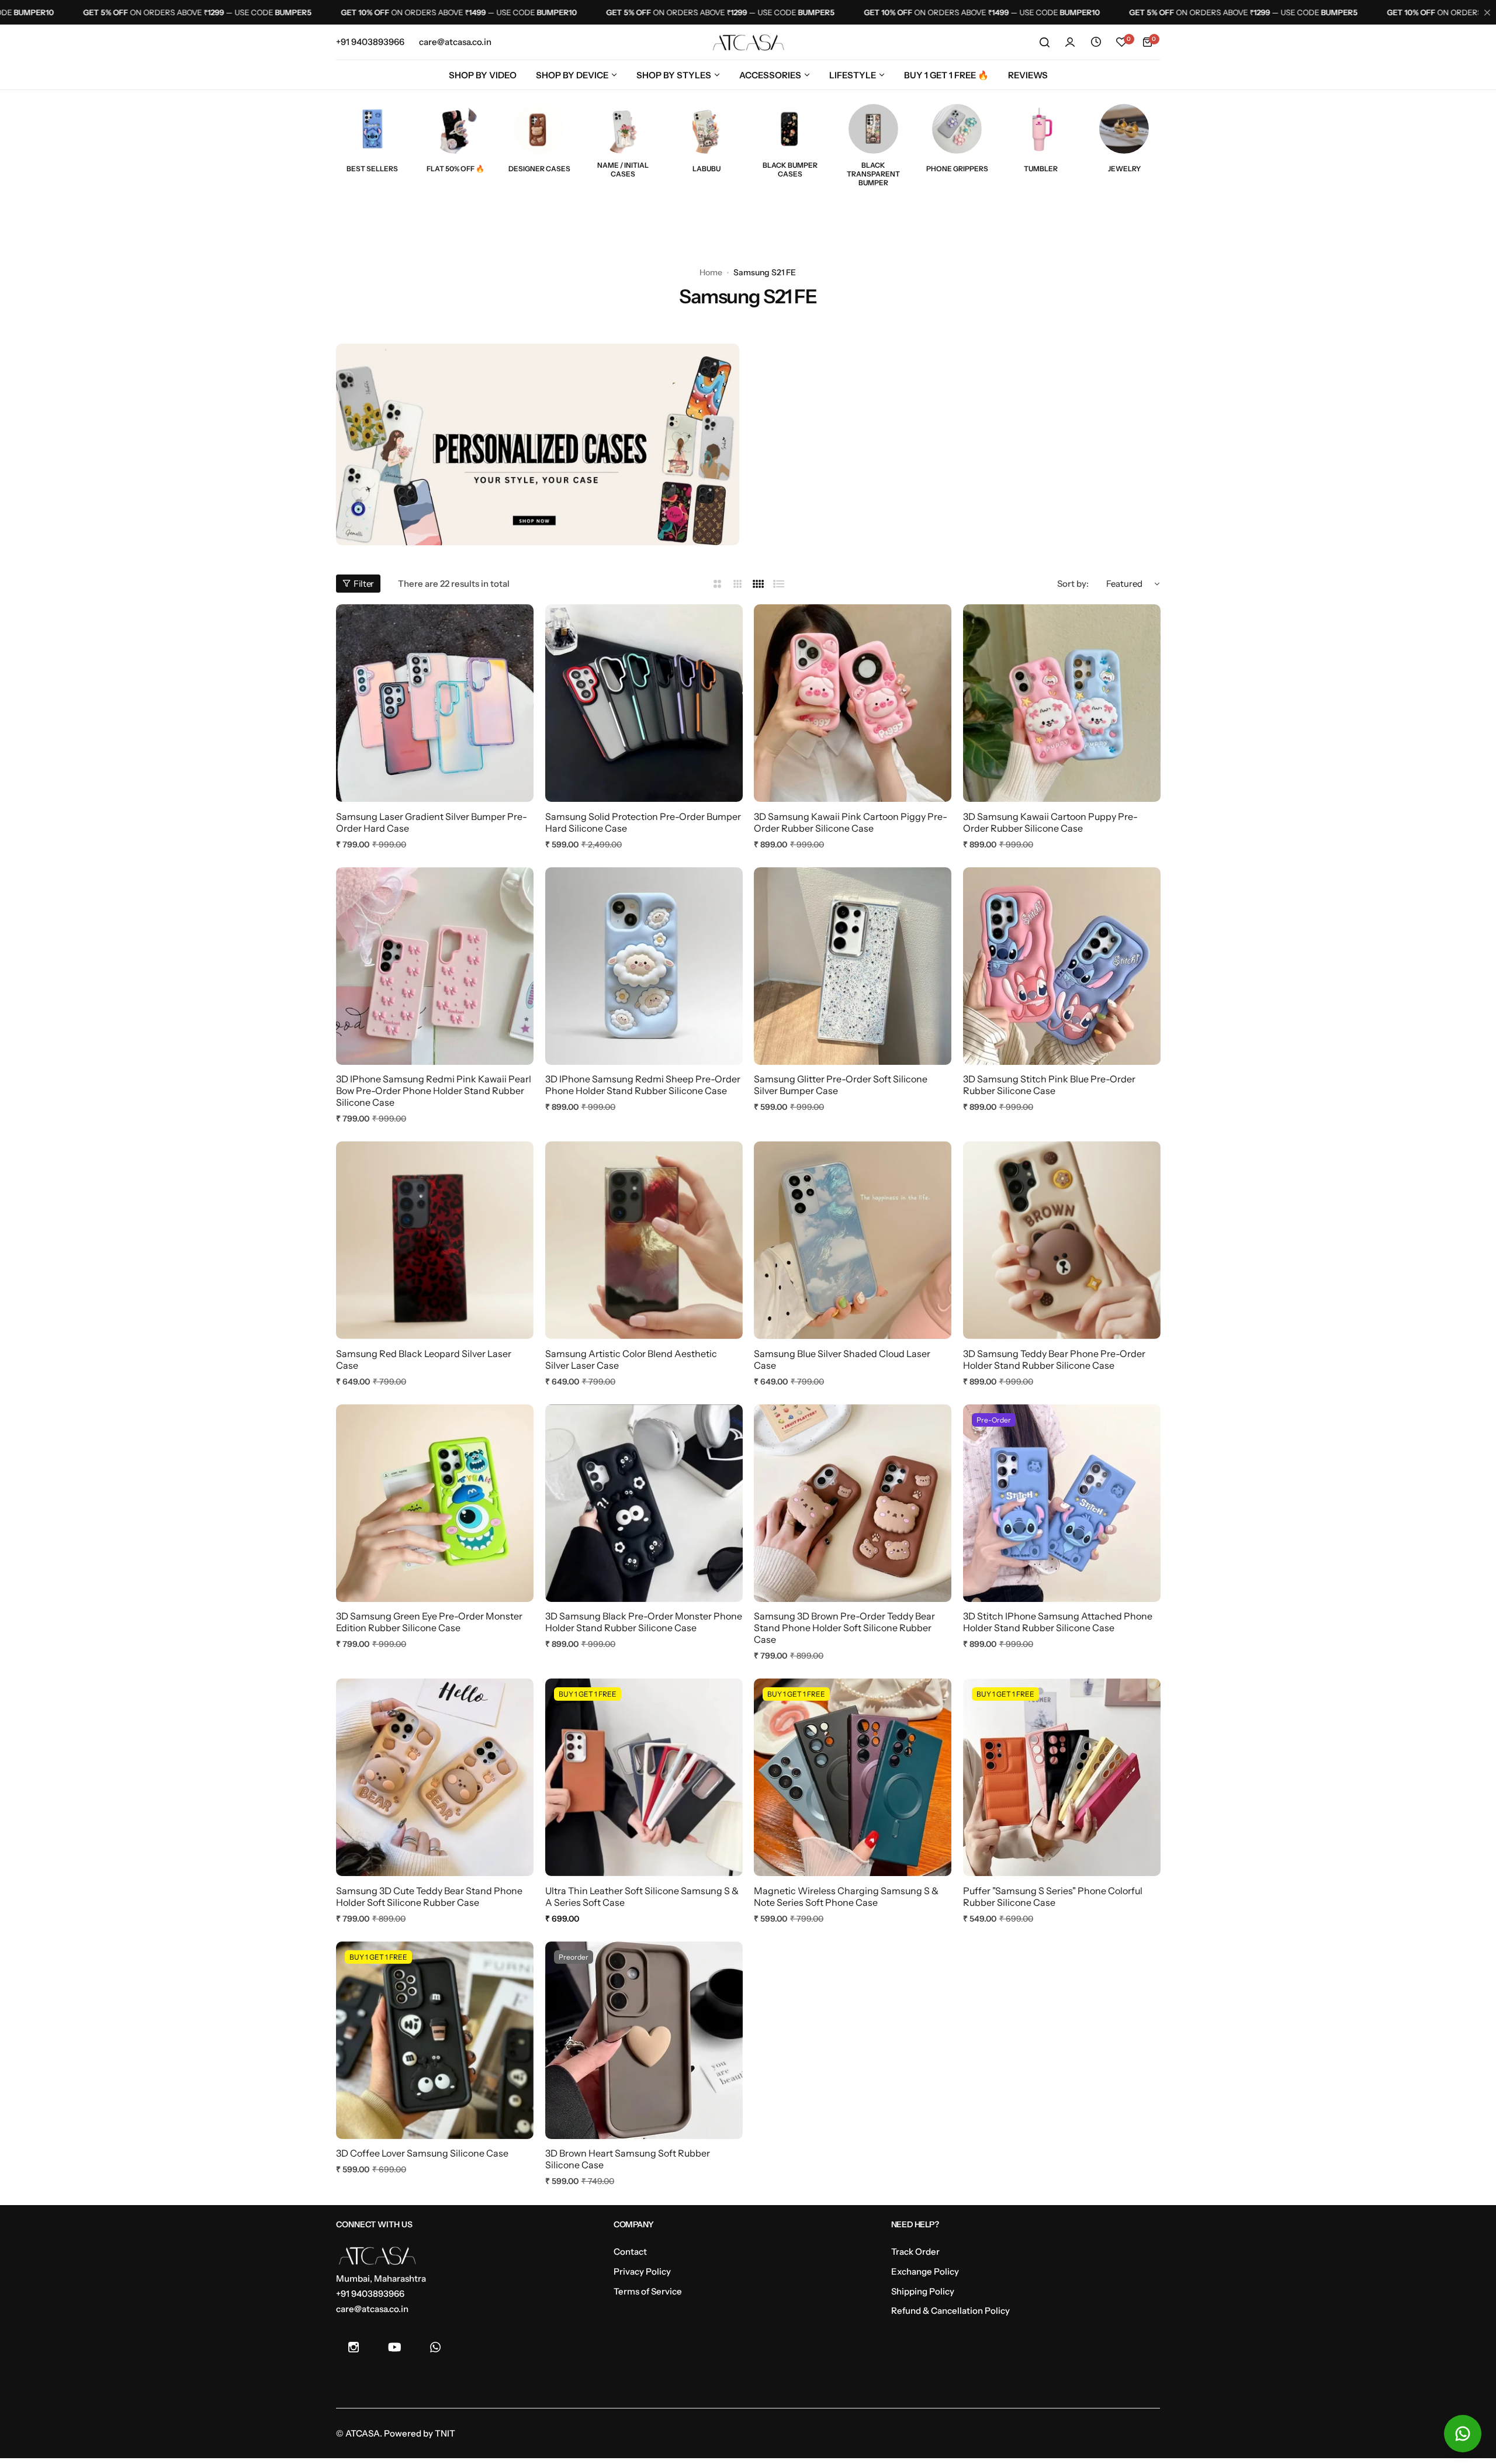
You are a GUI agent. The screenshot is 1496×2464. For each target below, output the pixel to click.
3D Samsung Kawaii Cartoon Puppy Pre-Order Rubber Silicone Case (1050, 822)
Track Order (915, 2252)
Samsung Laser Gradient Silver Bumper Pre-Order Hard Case (432, 822)
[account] (1070, 42)
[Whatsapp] (435, 2347)
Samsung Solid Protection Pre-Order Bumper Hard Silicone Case (643, 822)
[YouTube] (394, 2347)
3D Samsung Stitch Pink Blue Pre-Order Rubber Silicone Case (1049, 1085)
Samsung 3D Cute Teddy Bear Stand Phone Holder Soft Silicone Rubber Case (429, 1897)
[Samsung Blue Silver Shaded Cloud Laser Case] (853, 1240)
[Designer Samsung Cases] (539, 129)
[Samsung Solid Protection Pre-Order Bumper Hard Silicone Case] (644, 703)
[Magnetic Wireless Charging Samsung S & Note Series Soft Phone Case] (853, 1777)
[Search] (1044, 42)
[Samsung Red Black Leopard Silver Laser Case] (435, 1240)
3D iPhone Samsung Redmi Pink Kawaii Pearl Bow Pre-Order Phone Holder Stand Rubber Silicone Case (434, 1091)
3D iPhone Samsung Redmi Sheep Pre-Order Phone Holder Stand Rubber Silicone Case (643, 1085)
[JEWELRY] (1124, 129)
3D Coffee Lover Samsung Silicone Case (422, 2153)
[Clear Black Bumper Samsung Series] (873, 129)
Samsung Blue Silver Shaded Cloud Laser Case (842, 1359)
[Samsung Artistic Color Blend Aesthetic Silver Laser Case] (644, 1240)
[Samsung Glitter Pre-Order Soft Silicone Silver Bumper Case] (853, 966)
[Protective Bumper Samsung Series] (790, 129)
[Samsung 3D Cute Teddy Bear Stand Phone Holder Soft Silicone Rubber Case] (435, 1777)
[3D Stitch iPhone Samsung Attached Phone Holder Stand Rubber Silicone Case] (1062, 1503)
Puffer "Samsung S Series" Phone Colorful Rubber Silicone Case (1053, 1897)
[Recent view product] (1096, 42)
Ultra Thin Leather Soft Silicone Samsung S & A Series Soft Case (642, 1897)
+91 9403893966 (370, 2294)
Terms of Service (648, 2291)
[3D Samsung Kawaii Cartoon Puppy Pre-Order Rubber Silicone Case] (1062, 703)
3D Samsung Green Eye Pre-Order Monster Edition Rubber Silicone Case (429, 1622)
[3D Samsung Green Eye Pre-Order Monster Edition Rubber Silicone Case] (435, 1503)
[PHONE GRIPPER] (957, 129)
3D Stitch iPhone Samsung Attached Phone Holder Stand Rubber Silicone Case (1058, 1622)
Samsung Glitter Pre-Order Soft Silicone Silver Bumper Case (841, 1085)
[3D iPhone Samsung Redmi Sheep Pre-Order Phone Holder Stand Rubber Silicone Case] (644, 966)
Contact (630, 2252)
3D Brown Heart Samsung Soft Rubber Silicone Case (628, 2159)
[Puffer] (1062, 1777)
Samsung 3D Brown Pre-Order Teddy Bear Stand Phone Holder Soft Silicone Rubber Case (844, 1628)
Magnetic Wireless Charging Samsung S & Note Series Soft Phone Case (846, 1897)
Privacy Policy (642, 2271)
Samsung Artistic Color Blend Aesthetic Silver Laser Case (631, 1359)
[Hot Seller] (372, 129)
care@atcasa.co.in (372, 2309)
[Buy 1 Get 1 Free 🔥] (456, 129)
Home (711, 272)
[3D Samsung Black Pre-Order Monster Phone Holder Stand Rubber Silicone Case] (644, 1503)
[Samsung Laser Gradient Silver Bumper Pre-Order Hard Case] (435, 703)
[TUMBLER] (1040, 129)
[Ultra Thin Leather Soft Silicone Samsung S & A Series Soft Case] (644, 1777)
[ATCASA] (748, 42)
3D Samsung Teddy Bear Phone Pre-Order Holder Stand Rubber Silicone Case (1054, 1359)
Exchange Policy (925, 2271)
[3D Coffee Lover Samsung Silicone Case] (435, 2040)
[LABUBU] (706, 129)
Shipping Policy (923, 2291)
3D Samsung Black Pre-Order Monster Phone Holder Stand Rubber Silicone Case (644, 1622)
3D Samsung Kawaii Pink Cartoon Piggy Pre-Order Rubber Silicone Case (851, 822)
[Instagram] (354, 2347)
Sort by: (1073, 584)
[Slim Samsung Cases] (623, 129)
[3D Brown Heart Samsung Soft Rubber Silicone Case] (644, 2040)
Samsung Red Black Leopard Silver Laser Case (424, 1359)
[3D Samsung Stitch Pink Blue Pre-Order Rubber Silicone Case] (1062, 966)
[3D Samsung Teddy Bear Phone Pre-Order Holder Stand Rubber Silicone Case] (1062, 1240)
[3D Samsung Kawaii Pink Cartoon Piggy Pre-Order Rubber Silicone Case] (853, 703)
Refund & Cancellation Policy (950, 2311)
